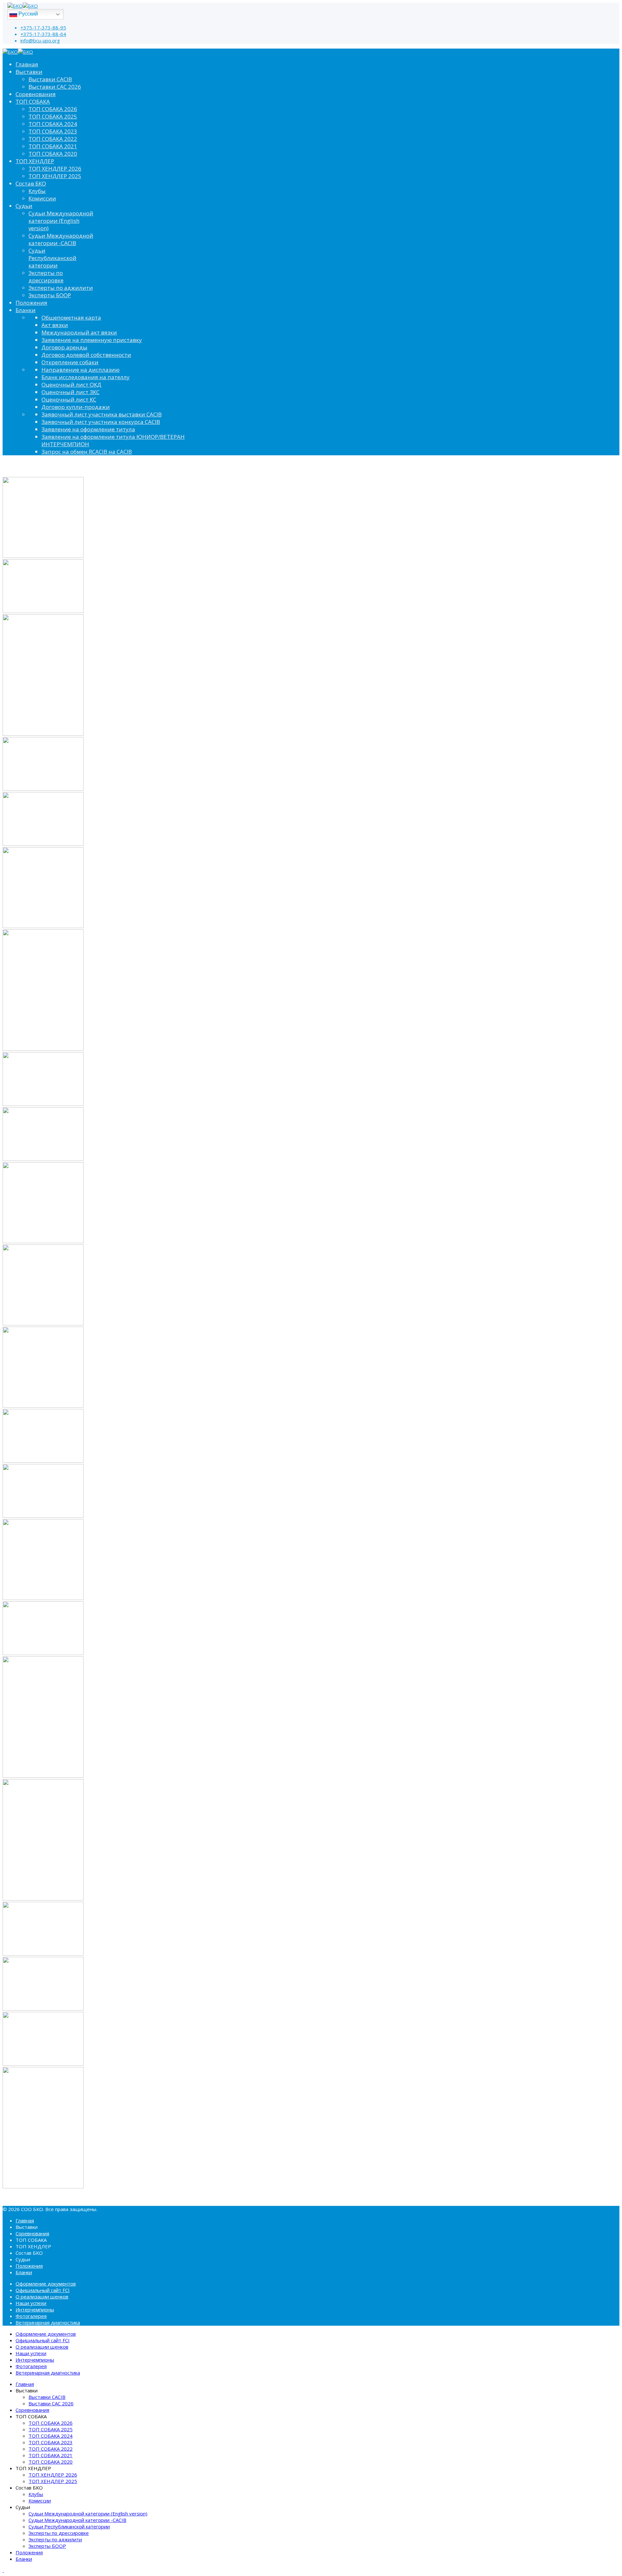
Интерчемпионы (35, 2309)
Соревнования (36, 94)
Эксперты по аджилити (61, 288)
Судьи (24, 206)
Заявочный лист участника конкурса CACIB (101, 422)
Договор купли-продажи (76, 407)
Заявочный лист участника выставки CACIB (102, 414)
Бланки (26, 310)
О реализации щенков (42, 2297)
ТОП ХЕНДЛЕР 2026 (55, 169)
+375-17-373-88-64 (43, 34)
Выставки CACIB (50, 79)
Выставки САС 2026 (55, 87)
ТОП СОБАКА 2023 (53, 131)
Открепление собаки (70, 362)
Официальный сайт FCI (43, 2290)
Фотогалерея (31, 2316)
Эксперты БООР (50, 295)
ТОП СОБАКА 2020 (53, 154)
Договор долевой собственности (86, 355)
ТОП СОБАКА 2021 (53, 146)
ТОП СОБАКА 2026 (53, 109)
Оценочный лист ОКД (71, 385)
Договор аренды (64, 347)
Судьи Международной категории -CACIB (61, 239)
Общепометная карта (71, 318)
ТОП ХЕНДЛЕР (35, 161)
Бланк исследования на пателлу (86, 377)
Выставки (29, 72)
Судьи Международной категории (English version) (61, 221)
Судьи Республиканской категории (52, 258)
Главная (27, 64)
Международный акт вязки (79, 332)
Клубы (37, 191)
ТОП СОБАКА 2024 (53, 124)
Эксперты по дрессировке (46, 277)
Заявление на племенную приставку (92, 340)
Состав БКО (31, 183)
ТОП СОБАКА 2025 (53, 116)
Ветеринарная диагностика (48, 2322)
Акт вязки (55, 325)
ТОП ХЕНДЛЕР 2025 (55, 176)
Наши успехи (31, 2303)
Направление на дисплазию (81, 370)
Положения (31, 303)
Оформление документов (46, 2284)
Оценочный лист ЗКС (70, 392)
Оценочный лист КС (69, 399)
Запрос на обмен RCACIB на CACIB (87, 452)
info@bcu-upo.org (40, 40)
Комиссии (42, 198)
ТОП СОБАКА (33, 102)
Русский (28, 14)
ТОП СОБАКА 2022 (53, 139)
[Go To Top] (3, 2570)
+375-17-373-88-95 (43, 28)
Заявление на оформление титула (88, 429)
